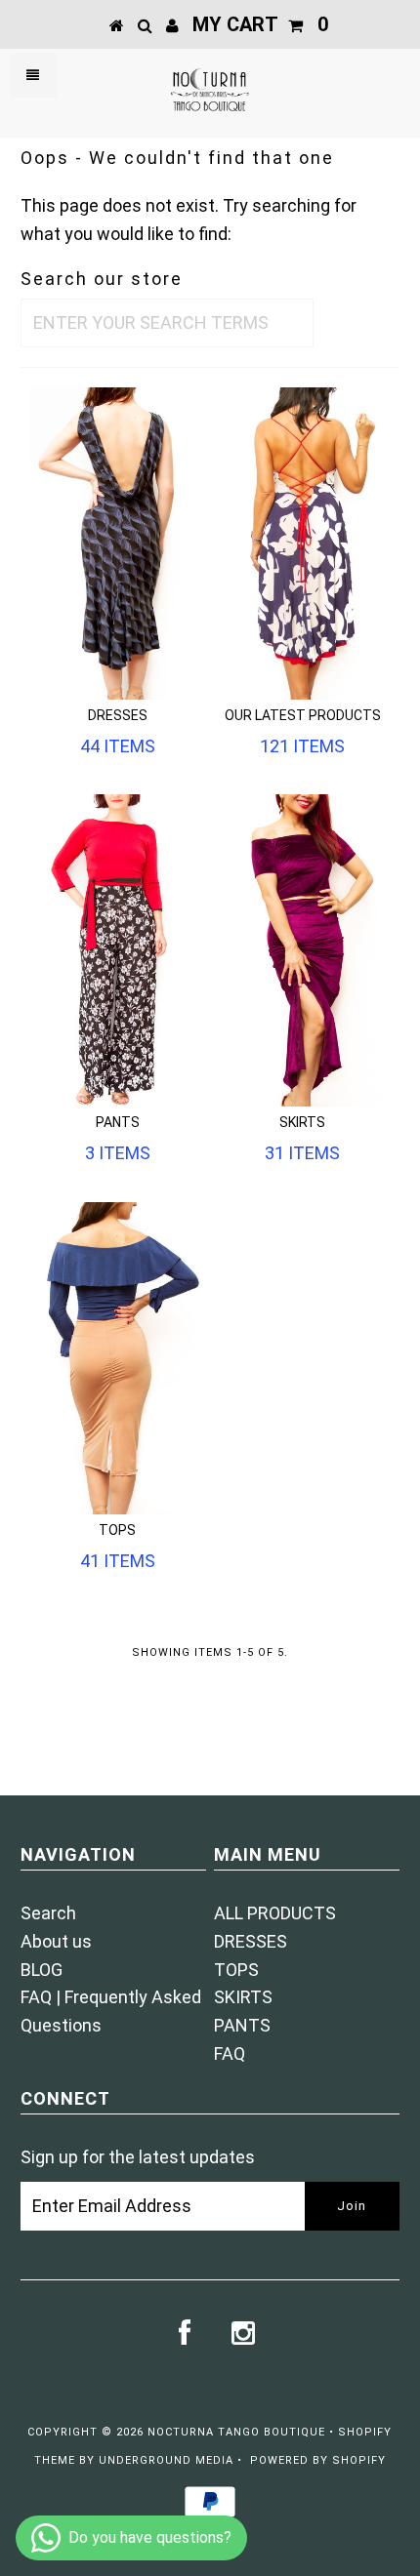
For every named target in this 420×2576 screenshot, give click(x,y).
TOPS (236, 1970)
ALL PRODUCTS (275, 1913)
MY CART (260, 24)
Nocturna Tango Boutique (236, 2432)
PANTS (242, 2025)
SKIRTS (243, 1997)
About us (56, 1941)
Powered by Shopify (318, 2460)
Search (48, 1913)
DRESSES (251, 1941)
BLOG (42, 1970)
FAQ (230, 2053)
